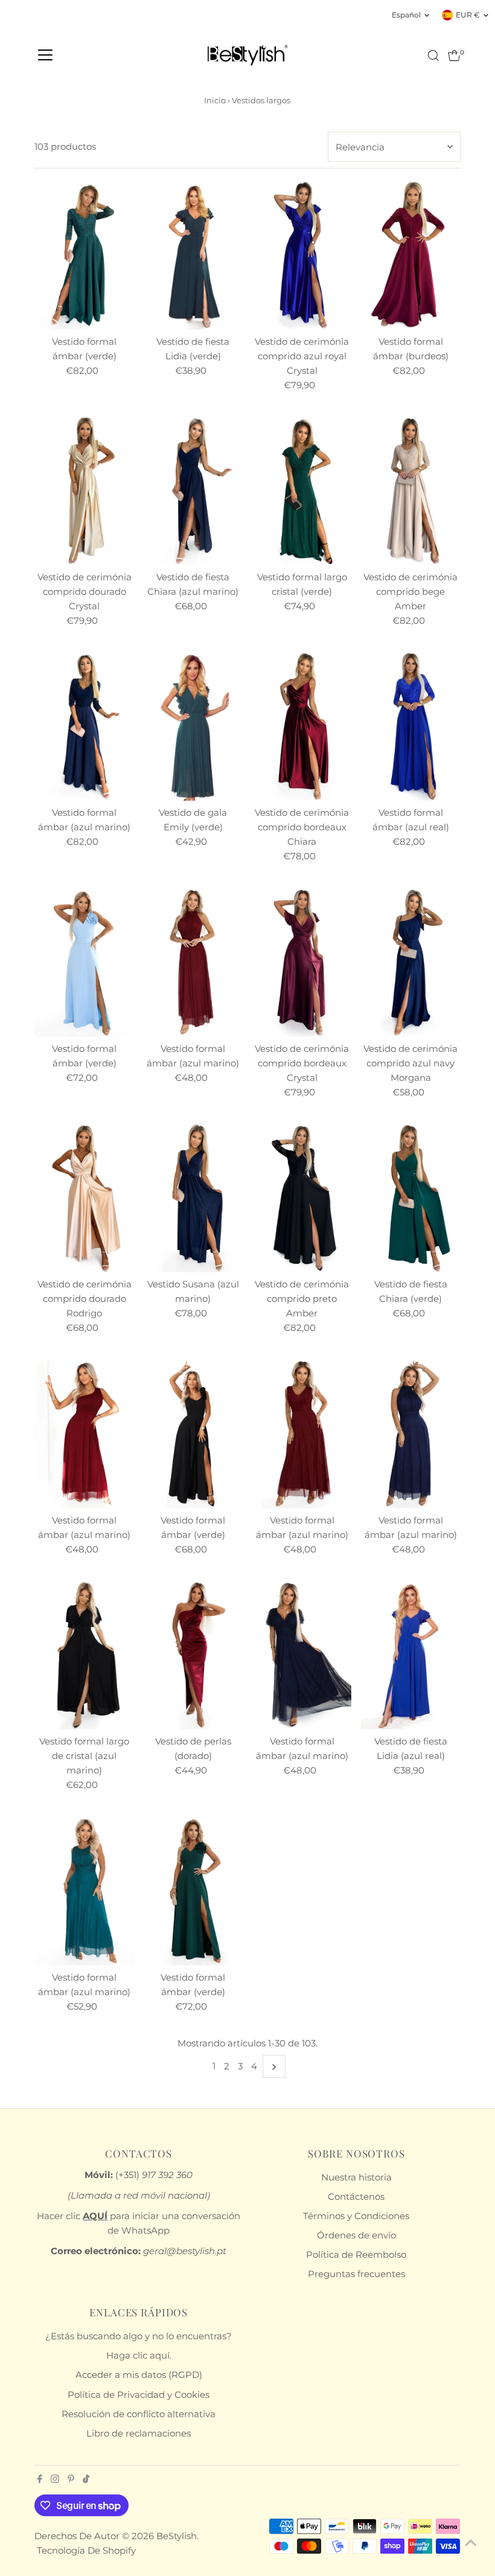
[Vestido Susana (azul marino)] (193, 1198)
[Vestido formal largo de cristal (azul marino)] (84, 1655)
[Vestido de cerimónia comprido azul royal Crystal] (302, 255)
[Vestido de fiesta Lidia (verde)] (193, 255)
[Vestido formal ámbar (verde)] (84, 255)
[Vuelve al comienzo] (471, 2543)
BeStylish (177, 2536)
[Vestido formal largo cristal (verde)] (302, 491)
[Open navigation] (45, 56)
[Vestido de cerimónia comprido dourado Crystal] (84, 491)
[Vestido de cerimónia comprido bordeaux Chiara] (302, 726)
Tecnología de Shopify (86, 2550)
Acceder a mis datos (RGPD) (139, 2375)
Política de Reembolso (356, 2254)
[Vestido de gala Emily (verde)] (193, 726)
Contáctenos (356, 2196)
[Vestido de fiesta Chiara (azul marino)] (193, 491)
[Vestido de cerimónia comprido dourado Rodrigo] (84, 1198)
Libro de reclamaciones (139, 2433)
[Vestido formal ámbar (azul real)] (410, 726)
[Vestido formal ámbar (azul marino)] (84, 726)
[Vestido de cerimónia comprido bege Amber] (410, 491)
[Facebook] (40, 2480)
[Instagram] (55, 2480)
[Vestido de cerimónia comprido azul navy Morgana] (410, 962)
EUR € (468, 15)
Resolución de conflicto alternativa (139, 2414)
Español (406, 15)
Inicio (215, 100)
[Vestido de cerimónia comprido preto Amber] (302, 1198)
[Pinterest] (71, 2480)
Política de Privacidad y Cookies (139, 2395)
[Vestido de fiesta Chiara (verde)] (410, 1198)
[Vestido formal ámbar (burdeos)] (410, 255)
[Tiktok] (86, 2480)
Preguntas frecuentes (356, 2274)
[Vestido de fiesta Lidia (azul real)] (410, 1655)
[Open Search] (433, 56)
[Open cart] (454, 56)
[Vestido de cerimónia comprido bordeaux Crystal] (302, 962)
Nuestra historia (356, 2177)
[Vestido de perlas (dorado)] (193, 1655)
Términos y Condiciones (356, 2216)
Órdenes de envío (356, 2235)
